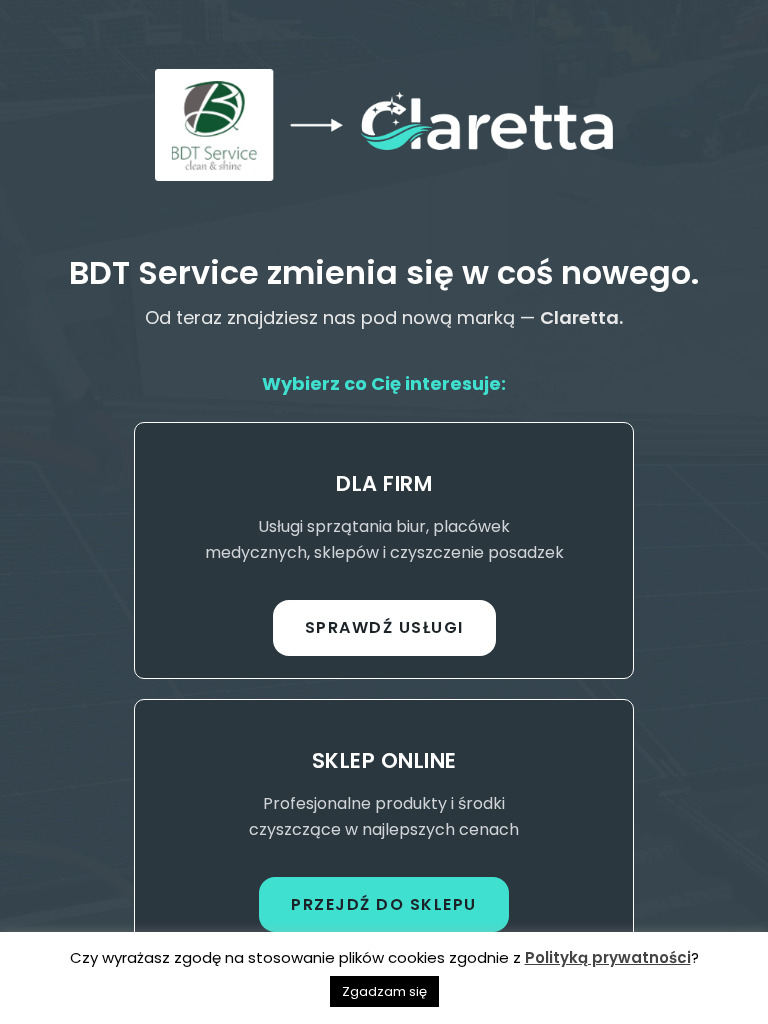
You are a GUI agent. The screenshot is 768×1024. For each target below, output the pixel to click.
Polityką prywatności (608, 957)
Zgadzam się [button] (384, 991)
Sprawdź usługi (384, 627)
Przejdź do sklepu (384, 904)
